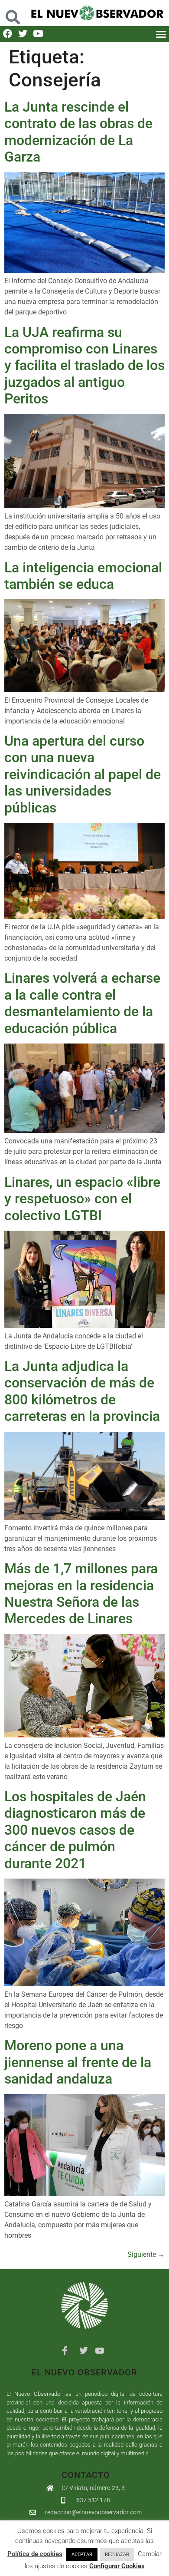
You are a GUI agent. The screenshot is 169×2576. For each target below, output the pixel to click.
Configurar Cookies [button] (117, 2566)
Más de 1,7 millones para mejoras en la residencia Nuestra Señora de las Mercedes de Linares (81, 1593)
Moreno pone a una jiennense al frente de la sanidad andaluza (78, 2062)
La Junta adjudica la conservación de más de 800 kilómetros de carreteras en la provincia (82, 1391)
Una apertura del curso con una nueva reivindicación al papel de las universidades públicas (83, 774)
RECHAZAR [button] (117, 2555)
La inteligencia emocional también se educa (83, 576)
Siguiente (146, 2254)
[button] (13, 13)
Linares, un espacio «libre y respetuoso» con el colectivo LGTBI (82, 1199)
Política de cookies (35, 2554)
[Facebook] (8, 34)
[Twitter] (23, 34)
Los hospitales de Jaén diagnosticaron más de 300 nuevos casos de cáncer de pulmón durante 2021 (75, 1830)
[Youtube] (38, 34)
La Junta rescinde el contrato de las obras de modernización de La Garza (78, 132)
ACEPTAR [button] (82, 2555)
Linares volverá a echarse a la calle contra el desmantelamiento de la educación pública (82, 1003)
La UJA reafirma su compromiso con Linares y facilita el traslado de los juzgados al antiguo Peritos (84, 366)
